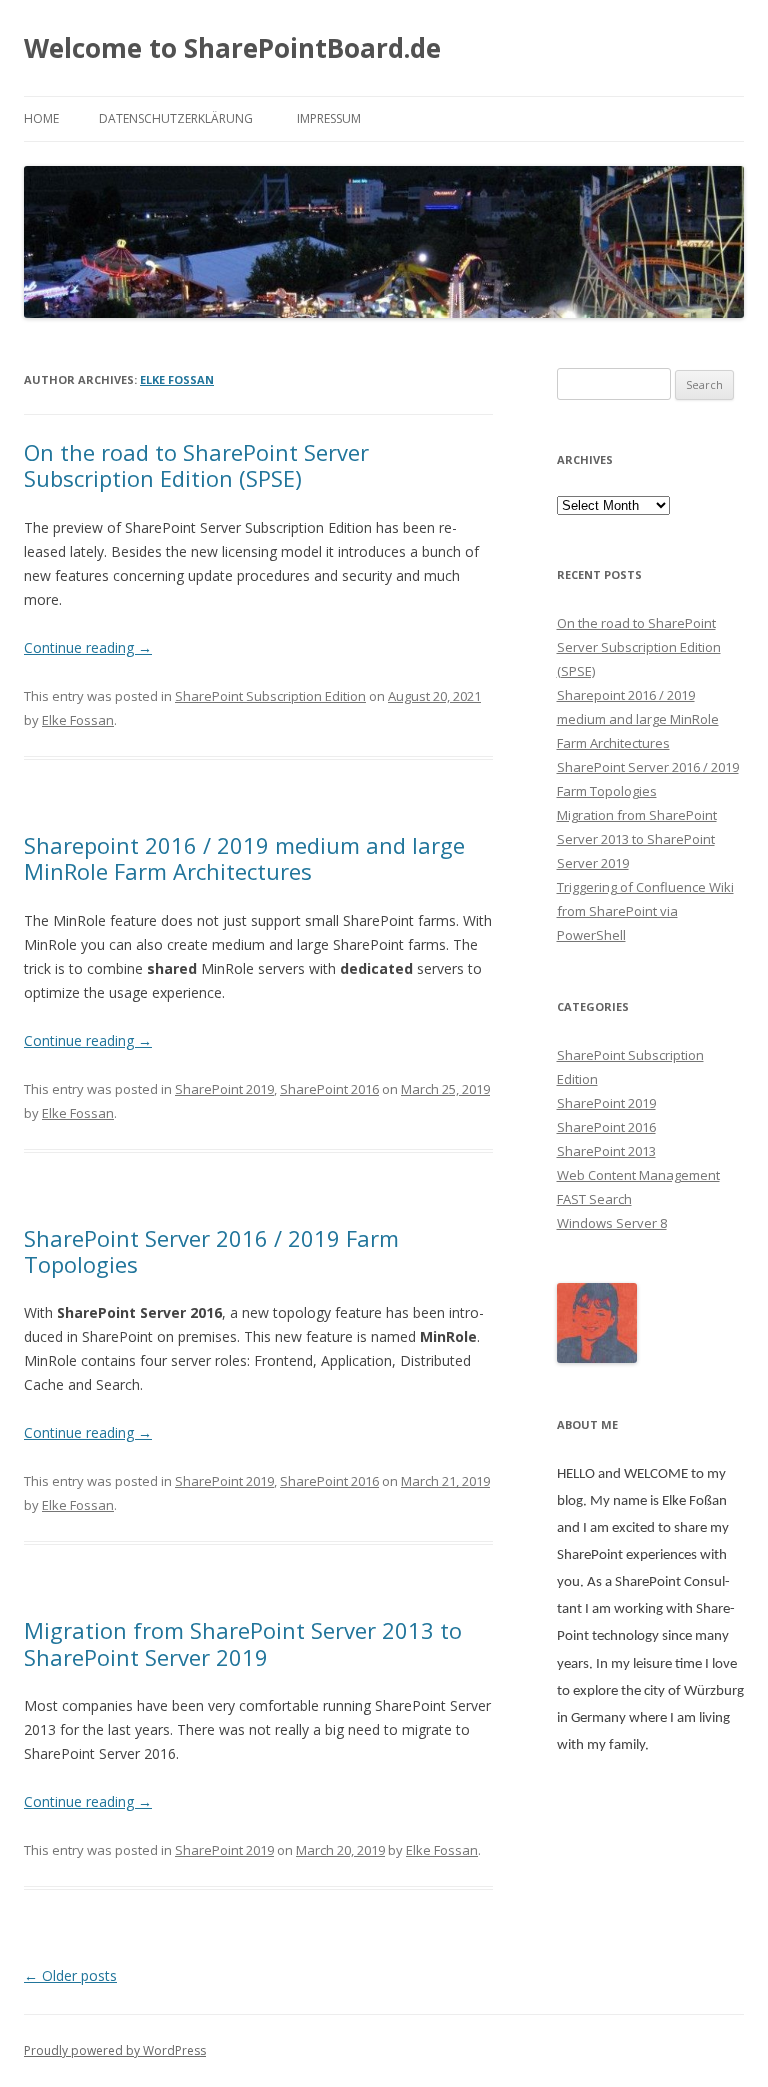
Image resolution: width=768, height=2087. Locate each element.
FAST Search (594, 1199)
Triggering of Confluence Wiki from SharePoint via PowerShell (645, 911)
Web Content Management (638, 1175)
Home (41, 118)
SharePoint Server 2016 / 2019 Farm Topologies (211, 1251)
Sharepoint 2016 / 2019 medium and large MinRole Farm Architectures (244, 858)
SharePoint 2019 (224, 1089)
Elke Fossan (177, 379)
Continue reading (88, 647)
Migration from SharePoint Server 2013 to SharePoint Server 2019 (243, 1643)
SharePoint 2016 (329, 1089)
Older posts (70, 1975)
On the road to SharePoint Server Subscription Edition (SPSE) (196, 465)
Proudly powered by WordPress (115, 2050)
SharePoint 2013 (606, 1151)
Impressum (329, 118)
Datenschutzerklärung (176, 118)
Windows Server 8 (612, 1223)
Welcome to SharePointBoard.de (232, 48)
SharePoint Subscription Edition (270, 696)
